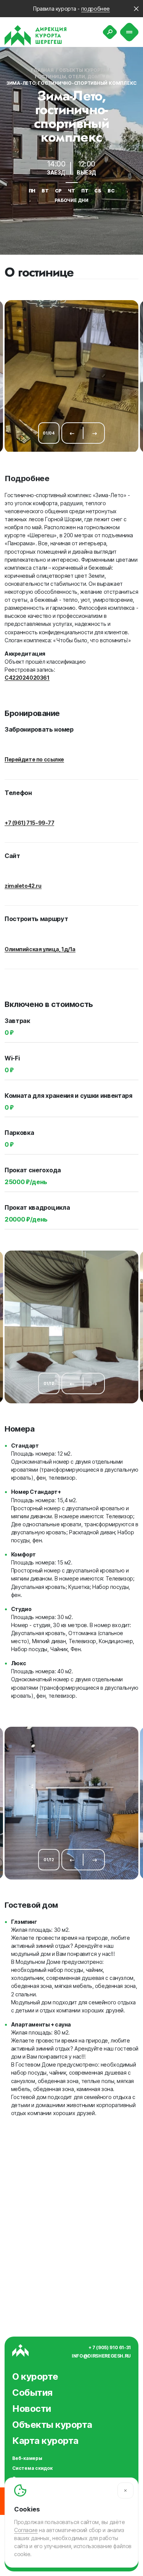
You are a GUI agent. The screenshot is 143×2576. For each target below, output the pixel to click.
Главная (42, 70)
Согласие (26, 2530)
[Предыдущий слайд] (72, 433)
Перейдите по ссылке (34, 759)
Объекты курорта (83, 70)
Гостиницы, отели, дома (69, 77)
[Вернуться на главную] (36, 36)
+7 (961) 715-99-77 (29, 823)
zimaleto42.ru (23, 886)
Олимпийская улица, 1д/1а (40, 949)
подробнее (96, 9)
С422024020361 (27, 678)
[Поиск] (110, 32)
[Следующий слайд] (95, 433)
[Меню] (129, 32)
